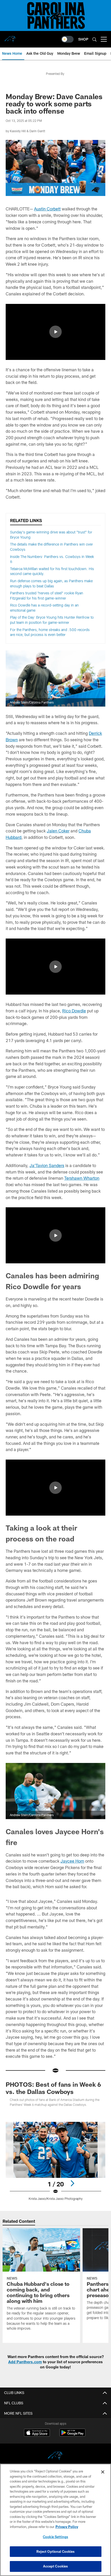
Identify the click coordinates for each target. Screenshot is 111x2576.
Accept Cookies (56, 2566)
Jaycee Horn (72, 1861)
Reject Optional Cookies (56, 2551)
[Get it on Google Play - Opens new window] (72, 2435)
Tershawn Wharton (82, 1178)
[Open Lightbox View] (55, 2161)
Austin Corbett (47, 209)
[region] (55, 2520)
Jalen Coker (58, 831)
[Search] (94, 39)
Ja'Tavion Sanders (47, 1165)
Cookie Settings (55, 2537)
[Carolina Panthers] (55, 2457)
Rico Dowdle (74, 1011)
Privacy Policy (67, 2527)
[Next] (72, 2183)
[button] (55, 332)
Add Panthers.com (25, 2362)
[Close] (103, 2472)
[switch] (67, 39)
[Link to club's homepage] (10, 37)
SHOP (83, 39)
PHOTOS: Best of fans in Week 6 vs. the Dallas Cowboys (53, 2088)
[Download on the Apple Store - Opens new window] (37, 2433)
